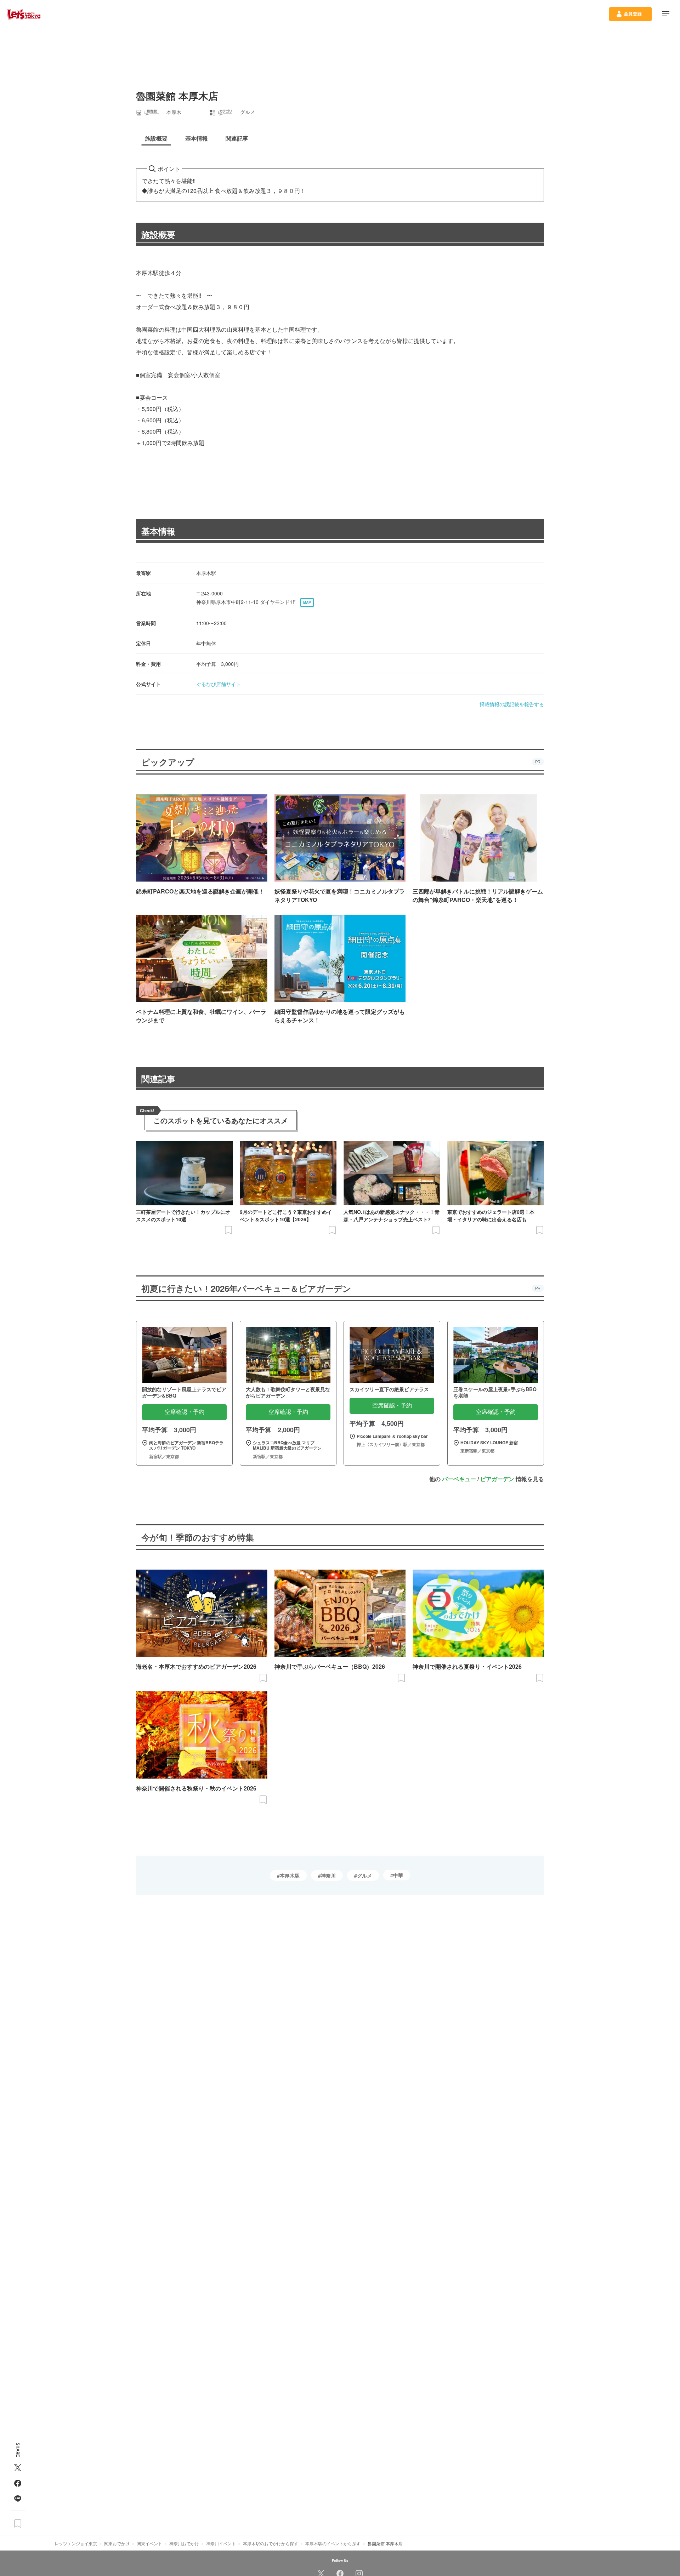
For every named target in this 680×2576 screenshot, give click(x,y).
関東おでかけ (117, 2543)
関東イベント (149, 2543)
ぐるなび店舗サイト (219, 684)
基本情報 (158, 531)
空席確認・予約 (185, 1412)
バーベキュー (459, 1479)
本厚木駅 (290, 1875)
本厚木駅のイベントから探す (333, 2543)
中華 (398, 1875)
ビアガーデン (497, 1479)
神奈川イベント (221, 2543)
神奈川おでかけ (184, 2543)
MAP (307, 602)
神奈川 (328, 1875)
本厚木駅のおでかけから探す (271, 2543)
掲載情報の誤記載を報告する (512, 704)
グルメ (364, 1875)
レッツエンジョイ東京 (76, 2543)
